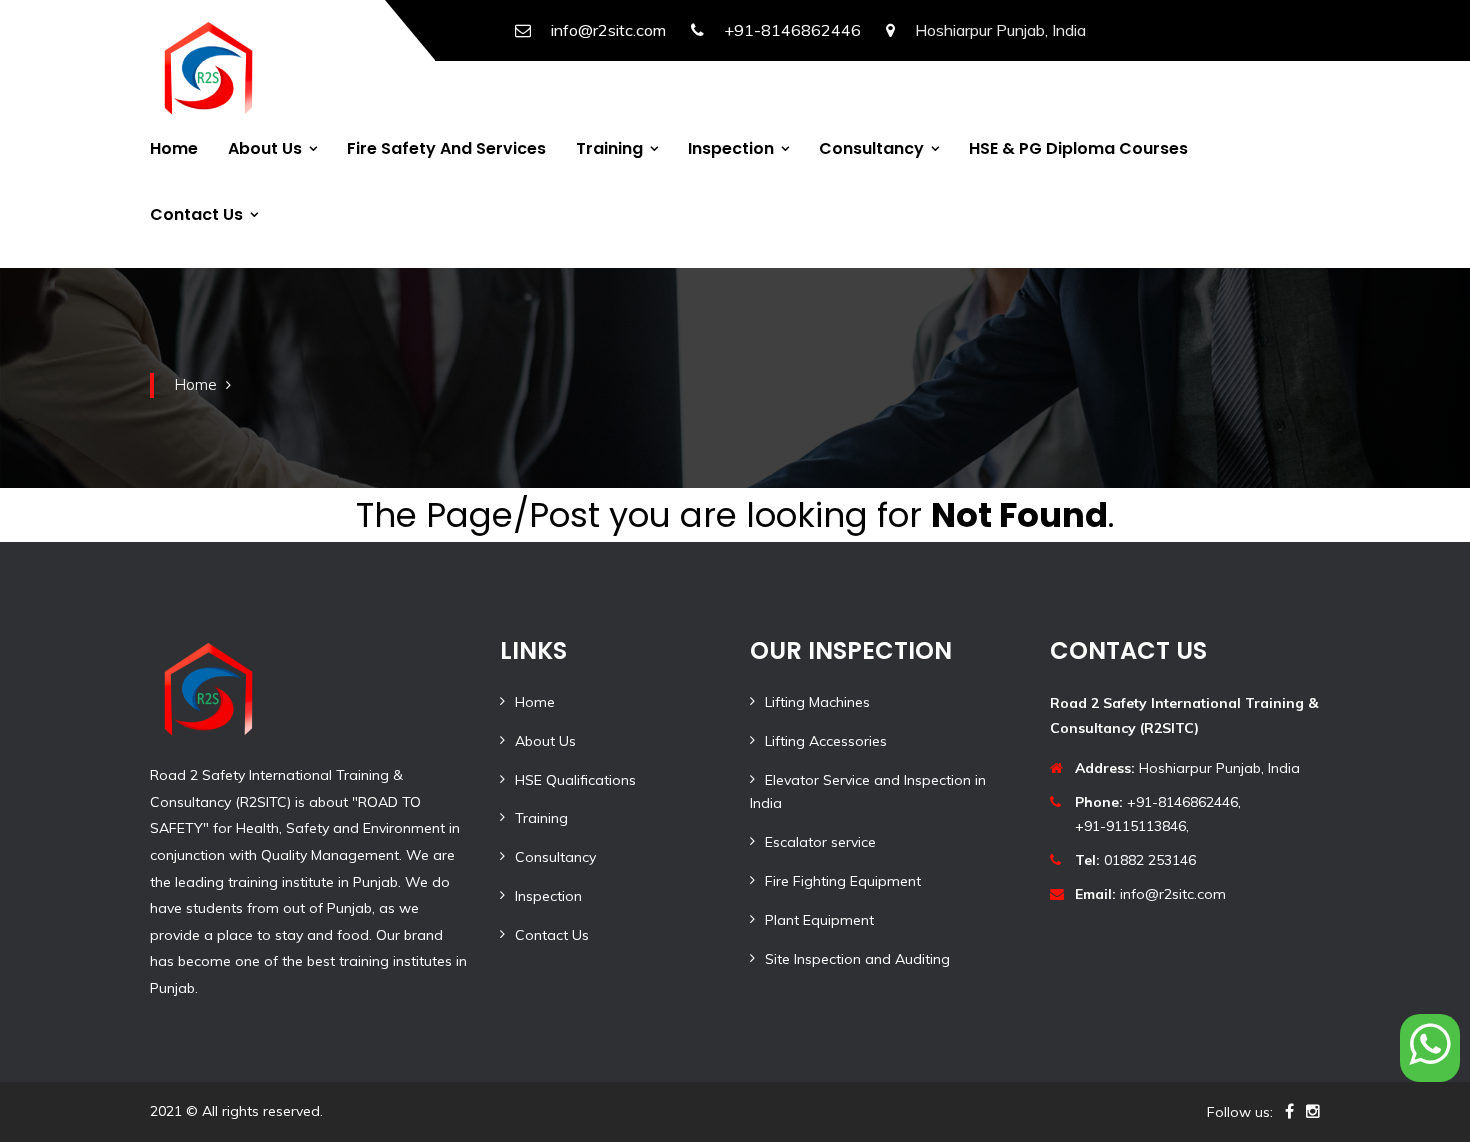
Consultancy (871, 148)
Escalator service (820, 842)
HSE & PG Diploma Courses (1078, 148)
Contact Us (196, 214)
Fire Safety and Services (446, 148)
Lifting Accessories (826, 741)
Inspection (731, 148)
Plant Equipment (819, 920)
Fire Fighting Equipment (843, 881)
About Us (265, 148)
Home (174, 148)
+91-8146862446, (1158, 802)
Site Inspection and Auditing (857, 959)
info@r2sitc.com (608, 30)
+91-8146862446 (792, 30)
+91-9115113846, (1132, 826)
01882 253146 (1135, 860)
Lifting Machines (817, 702)
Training (609, 148)
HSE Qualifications (575, 780)
